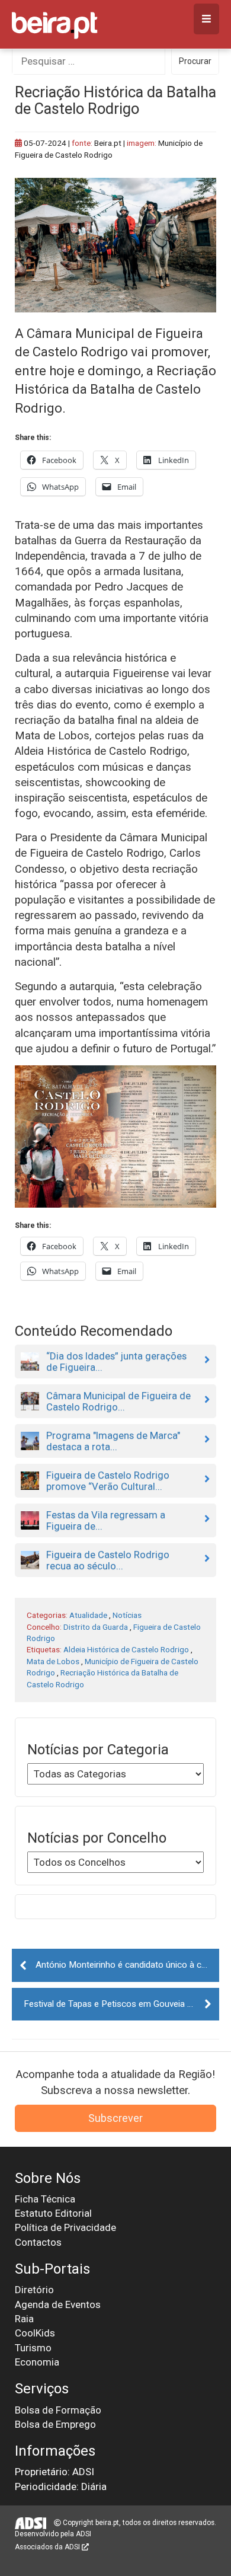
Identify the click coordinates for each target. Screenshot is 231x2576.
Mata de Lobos (53, 1661)
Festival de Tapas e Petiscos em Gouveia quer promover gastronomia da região (121, 2004)
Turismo (33, 2348)
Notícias (127, 1615)
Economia (37, 2362)
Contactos (38, 2242)
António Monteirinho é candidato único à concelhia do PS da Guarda (127, 1965)
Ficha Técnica (45, 2199)
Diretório (34, 2290)
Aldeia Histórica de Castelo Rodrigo (126, 1649)
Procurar (195, 61)
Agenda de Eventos (58, 2304)
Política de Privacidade (65, 2227)
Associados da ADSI (48, 2547)
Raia (24, 2319)
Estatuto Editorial (53, 2213)
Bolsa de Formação (58, 2410)
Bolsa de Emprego (55, 2424)
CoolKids (35, 2333)
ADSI (84, 2534)
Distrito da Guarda (96, 1627)
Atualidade (88, 1615)
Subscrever (115, 2118)
